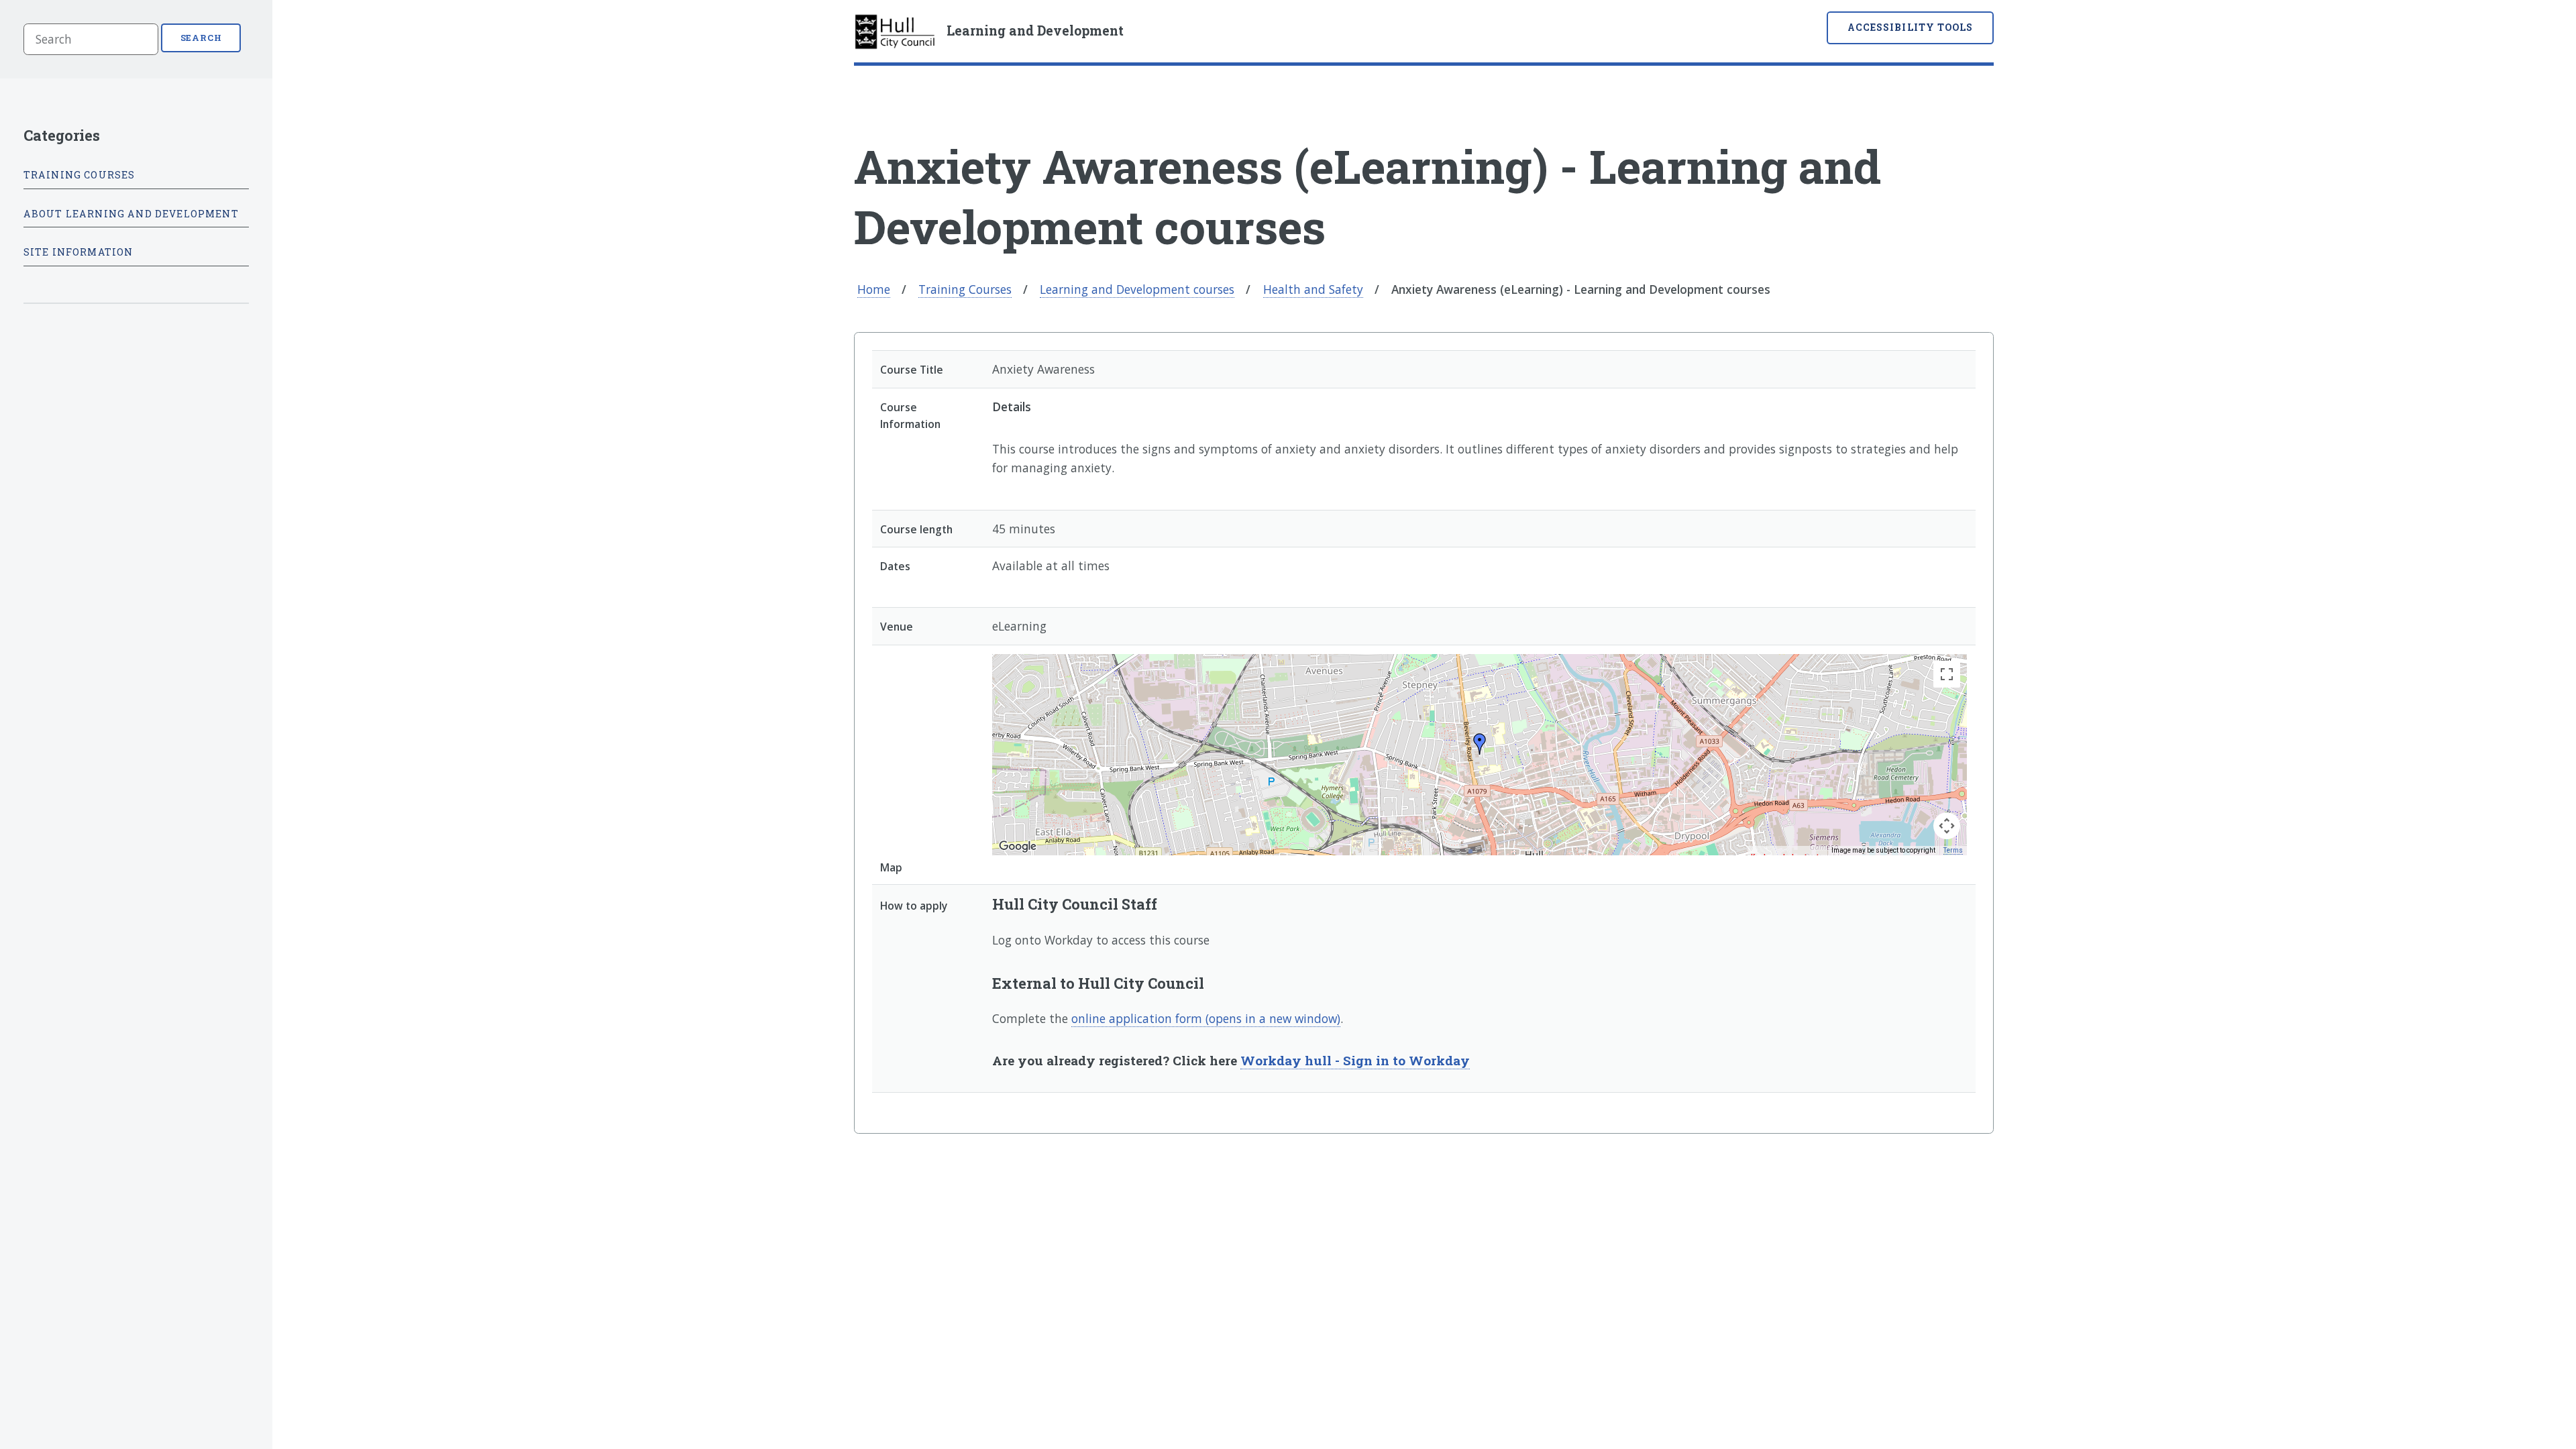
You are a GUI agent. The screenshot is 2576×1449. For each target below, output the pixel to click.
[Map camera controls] (1947, 826)
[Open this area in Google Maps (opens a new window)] (1018, 847)
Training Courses (965, 289)
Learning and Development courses (1137, 289)
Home (874, 289)
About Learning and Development (131, 214)
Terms (1953, 850)
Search (202, 38)
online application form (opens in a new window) (1206, 1018)
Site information (78, 252)
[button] (1480, 744)
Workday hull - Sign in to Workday (1355, 1060)
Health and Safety (1313, 289)
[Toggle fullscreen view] (1947, 674)
